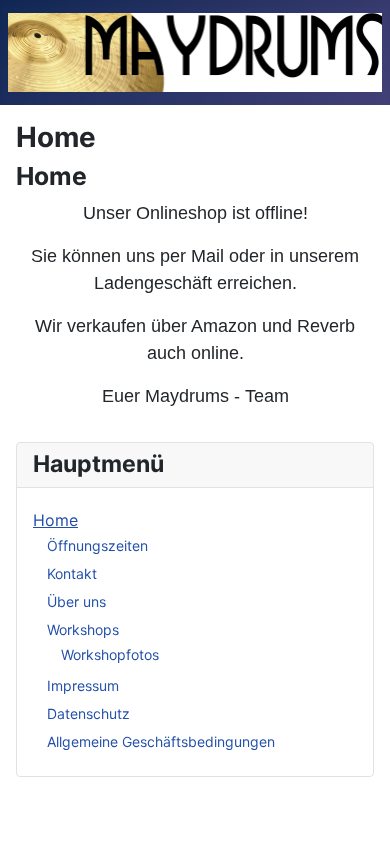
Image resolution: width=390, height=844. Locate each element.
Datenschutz (88, 713)
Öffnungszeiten (97, 545)
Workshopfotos (110, 654)
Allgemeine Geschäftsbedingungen (161, 741)
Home (55, 520)
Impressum (83, 685)
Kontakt (72, 573)
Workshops (83, 629)
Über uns (76, 601)
